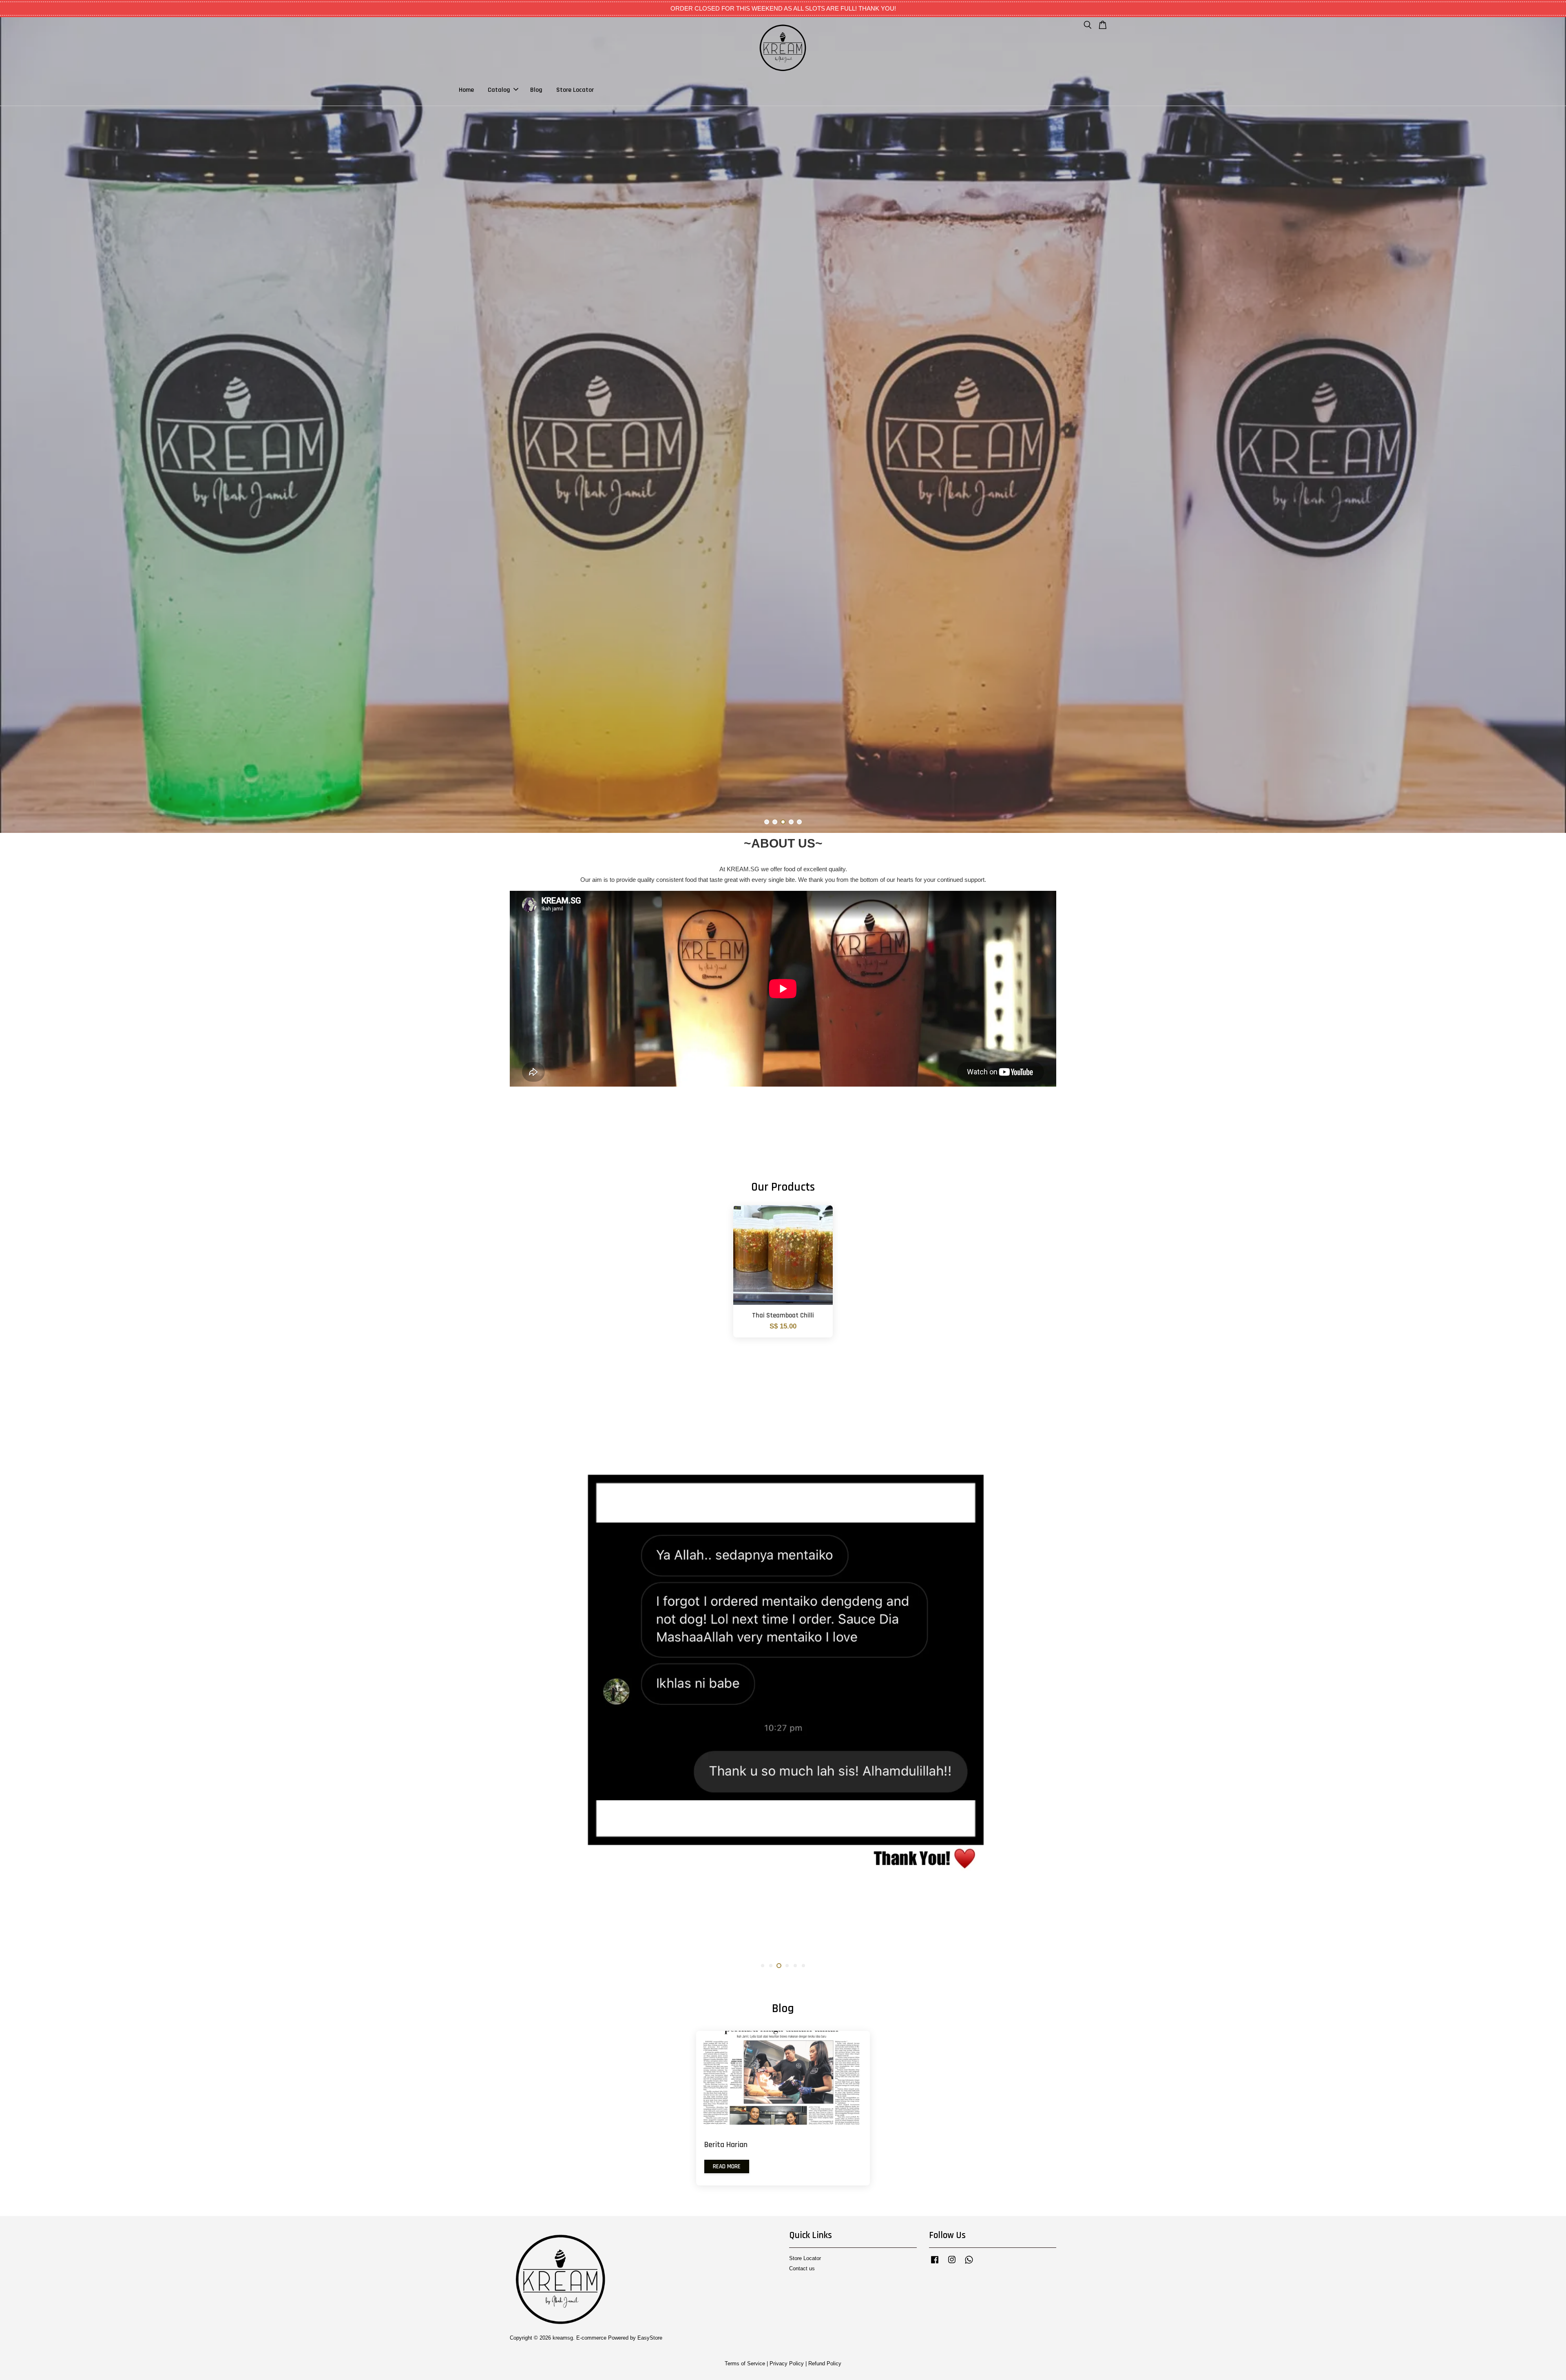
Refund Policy (825, 2363)
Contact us (802, 2268)
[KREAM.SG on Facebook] (935, 2264)
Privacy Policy (787, 2363)
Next (1549, 425)
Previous (17, 425)
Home (466, 90)
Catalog (499, 90)
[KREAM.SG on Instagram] (952, 2264)
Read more (727, 2166)
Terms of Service (745, 2363)
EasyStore (650, 2338)
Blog (536, 90)
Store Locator (575, 90)
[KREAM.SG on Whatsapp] (969, 2264)
